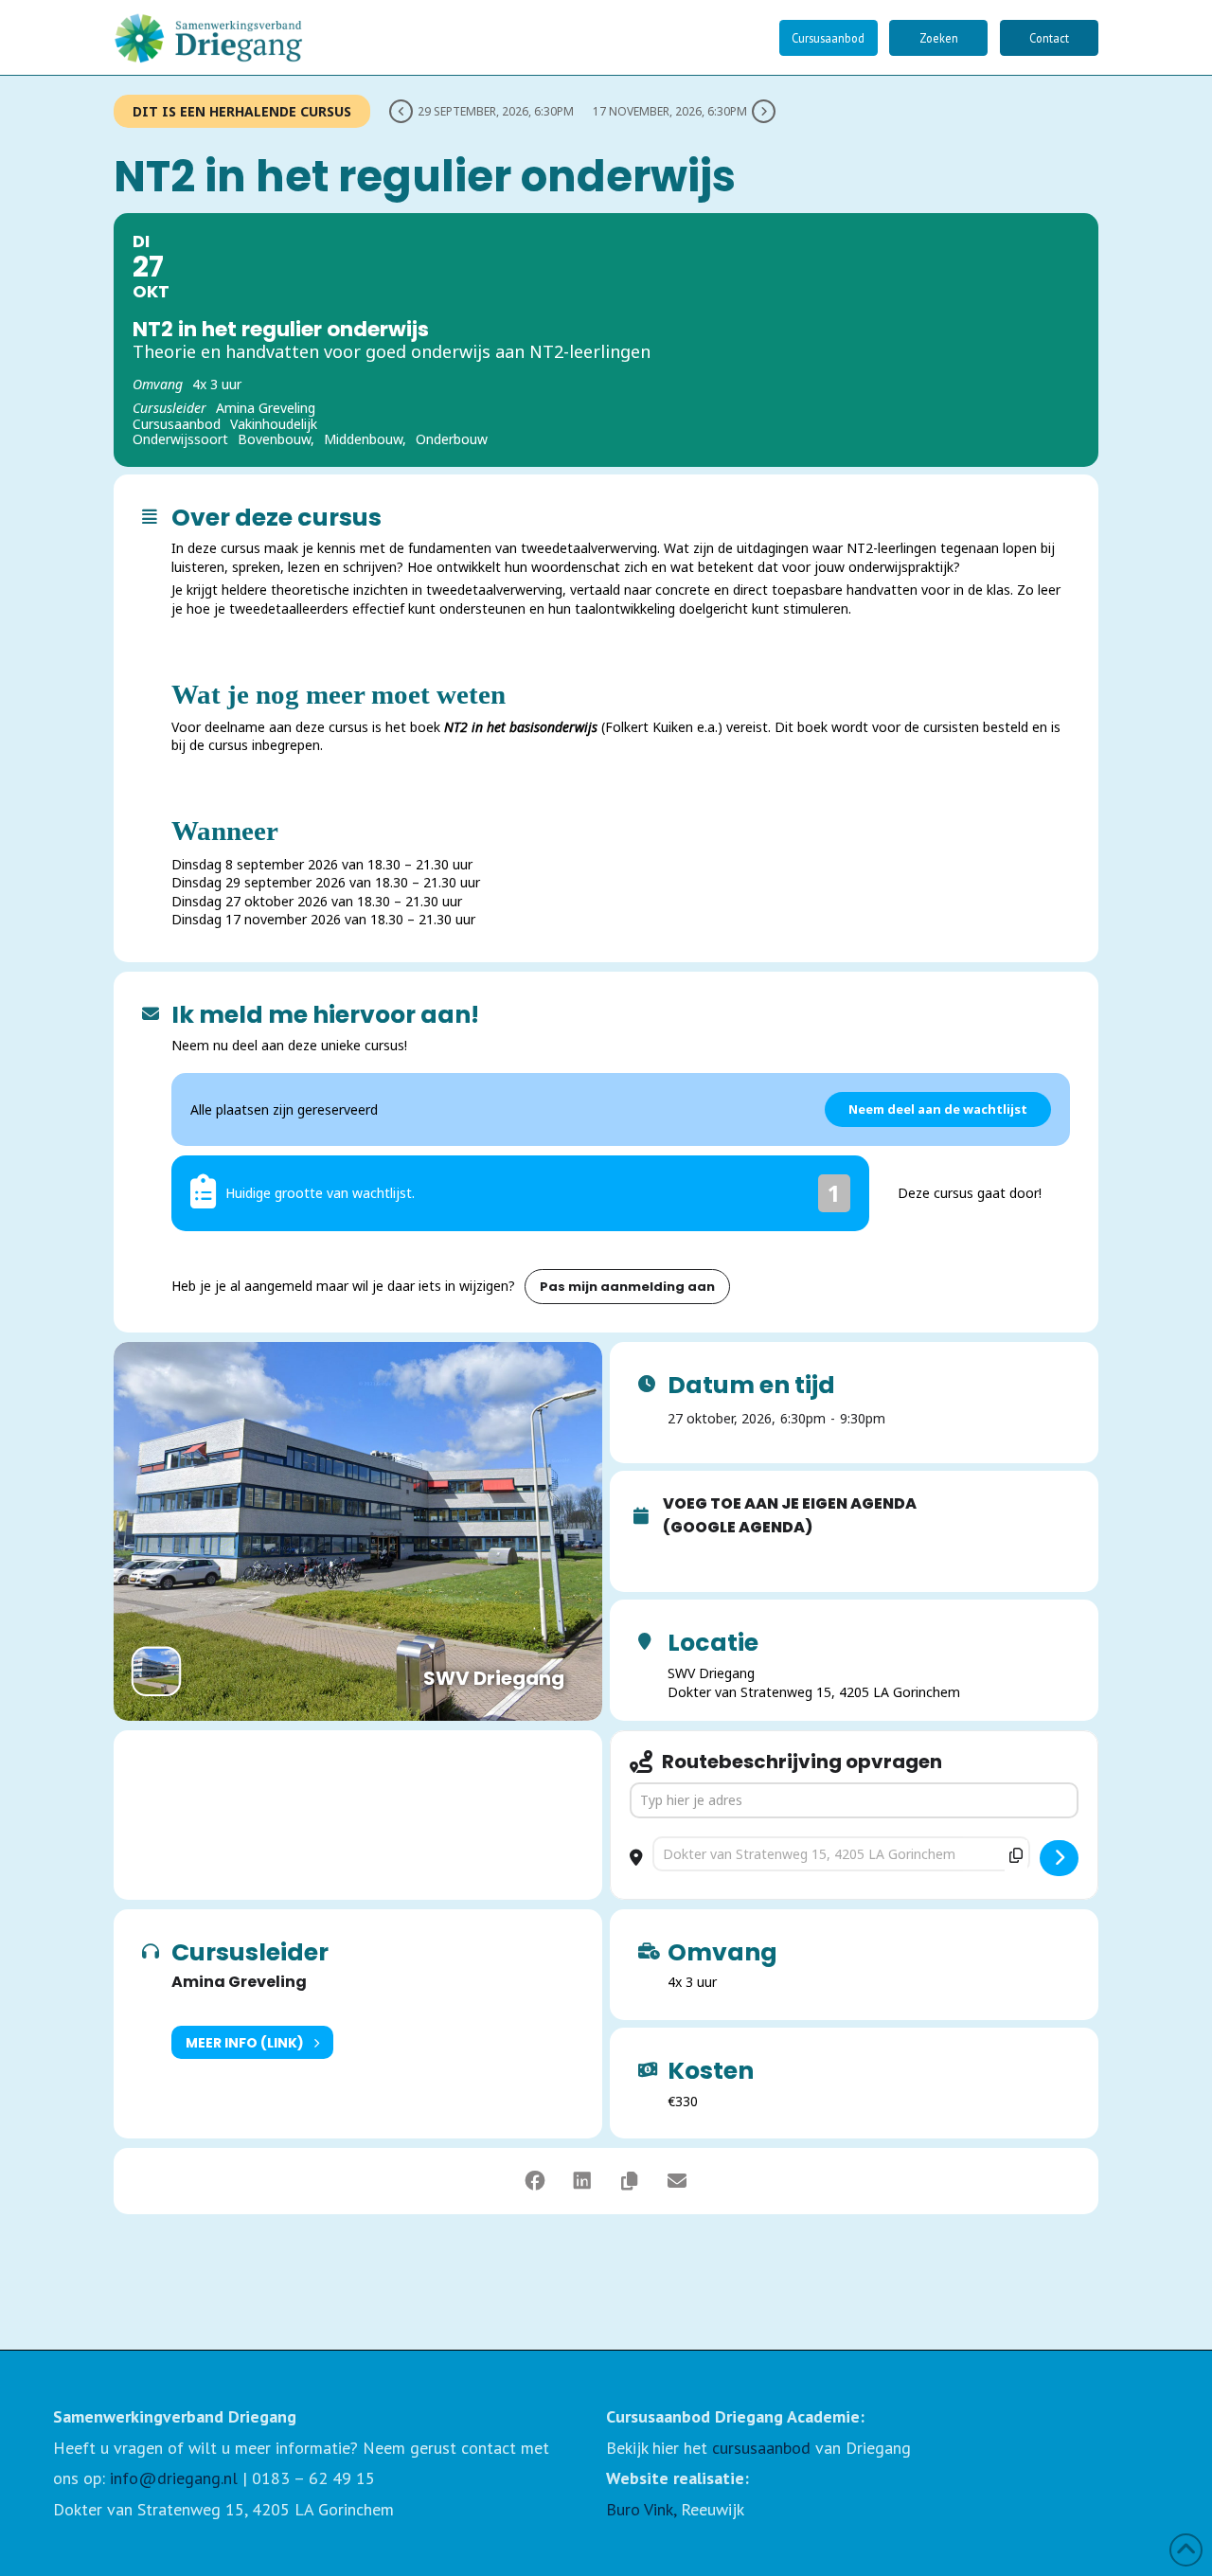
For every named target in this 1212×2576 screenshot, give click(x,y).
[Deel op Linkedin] (582, 2181)
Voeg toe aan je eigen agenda (790, 1504)
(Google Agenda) (738, 1528)
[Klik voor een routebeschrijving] (1059, 1858)
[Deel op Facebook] (535, 2181)
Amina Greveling (239, 1982)
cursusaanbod (761, 2448)
